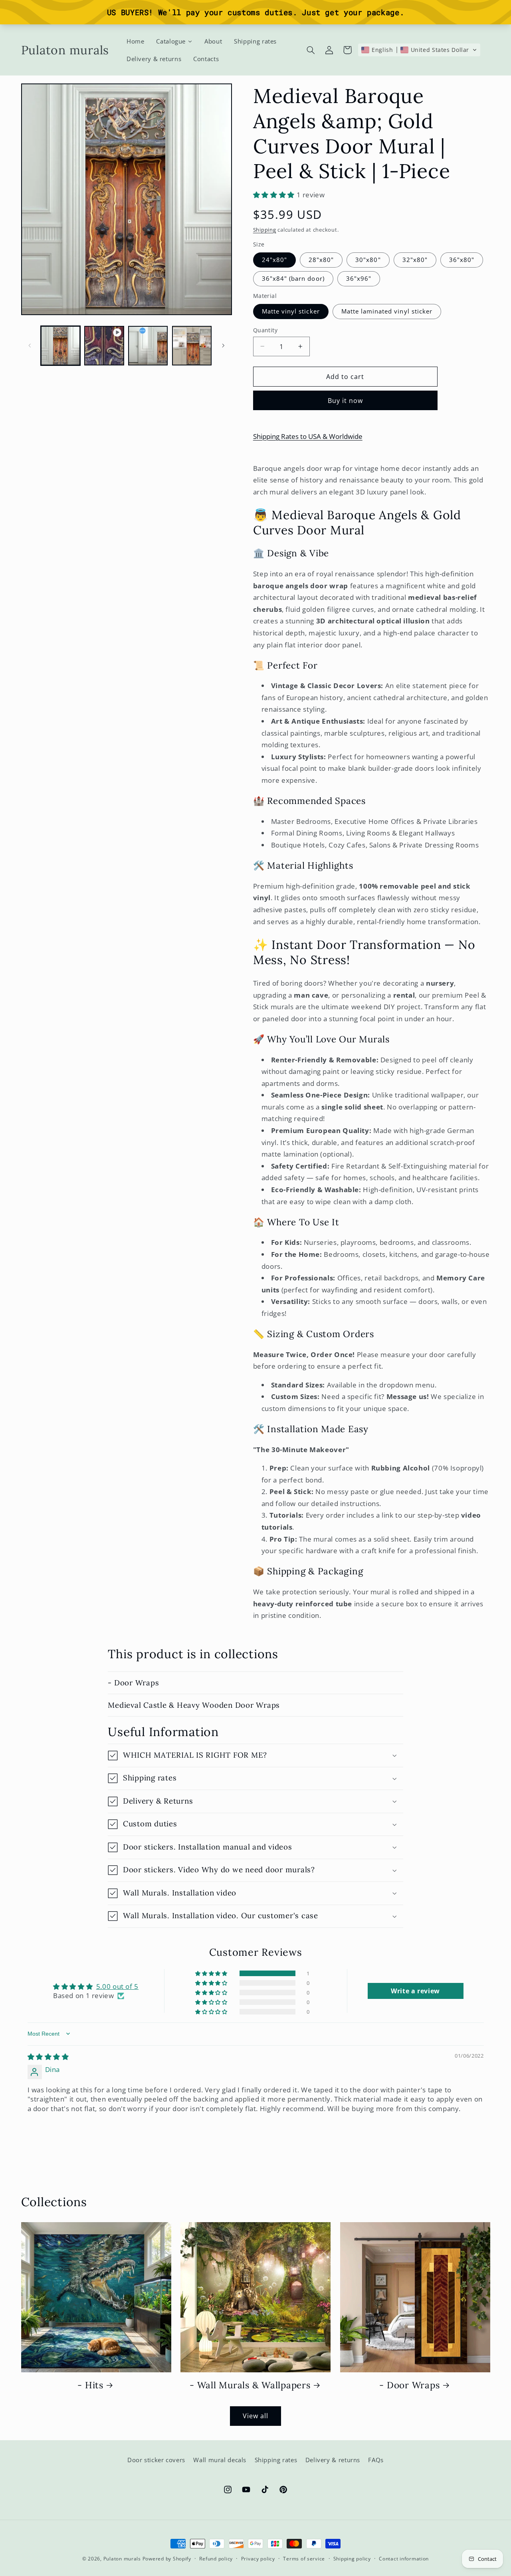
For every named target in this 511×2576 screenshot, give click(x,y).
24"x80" (274, 260)
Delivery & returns (333, 2460)
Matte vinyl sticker (291, 311)
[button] (311, 50)
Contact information (404, 2559)
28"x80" (321, 260)
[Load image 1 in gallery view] (60, 346)
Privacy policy (258, 2559)
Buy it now (346, 401)
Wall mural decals (220, 2460)
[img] (48, 2057)
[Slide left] (30, 345)
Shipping (265, 229)
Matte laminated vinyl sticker (387, 311)
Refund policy (216, 2559)
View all (255, 2416)
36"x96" (359, 278)
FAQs (376, 2460)
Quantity (265, 330)
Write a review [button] (415, 1991)
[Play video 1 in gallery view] (104, 346)
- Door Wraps (133, 1683)
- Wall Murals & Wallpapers (250, 2385)
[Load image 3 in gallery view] (192, 346)
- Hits (90, 2385)
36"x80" (462, 260)
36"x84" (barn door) (293, 278)
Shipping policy (352, 2559)
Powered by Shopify (167, 2559)
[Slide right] (223, 345)
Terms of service (304, 2559)
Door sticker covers (156, 2460)
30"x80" (368, 260)
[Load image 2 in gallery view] (148, 346)
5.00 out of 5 (117, 1986)
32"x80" (415, 260)
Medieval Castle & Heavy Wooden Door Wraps (194, 1705)
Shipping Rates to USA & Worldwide (308, 436)
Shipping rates (276, 2460)
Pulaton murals (122, 2559)
